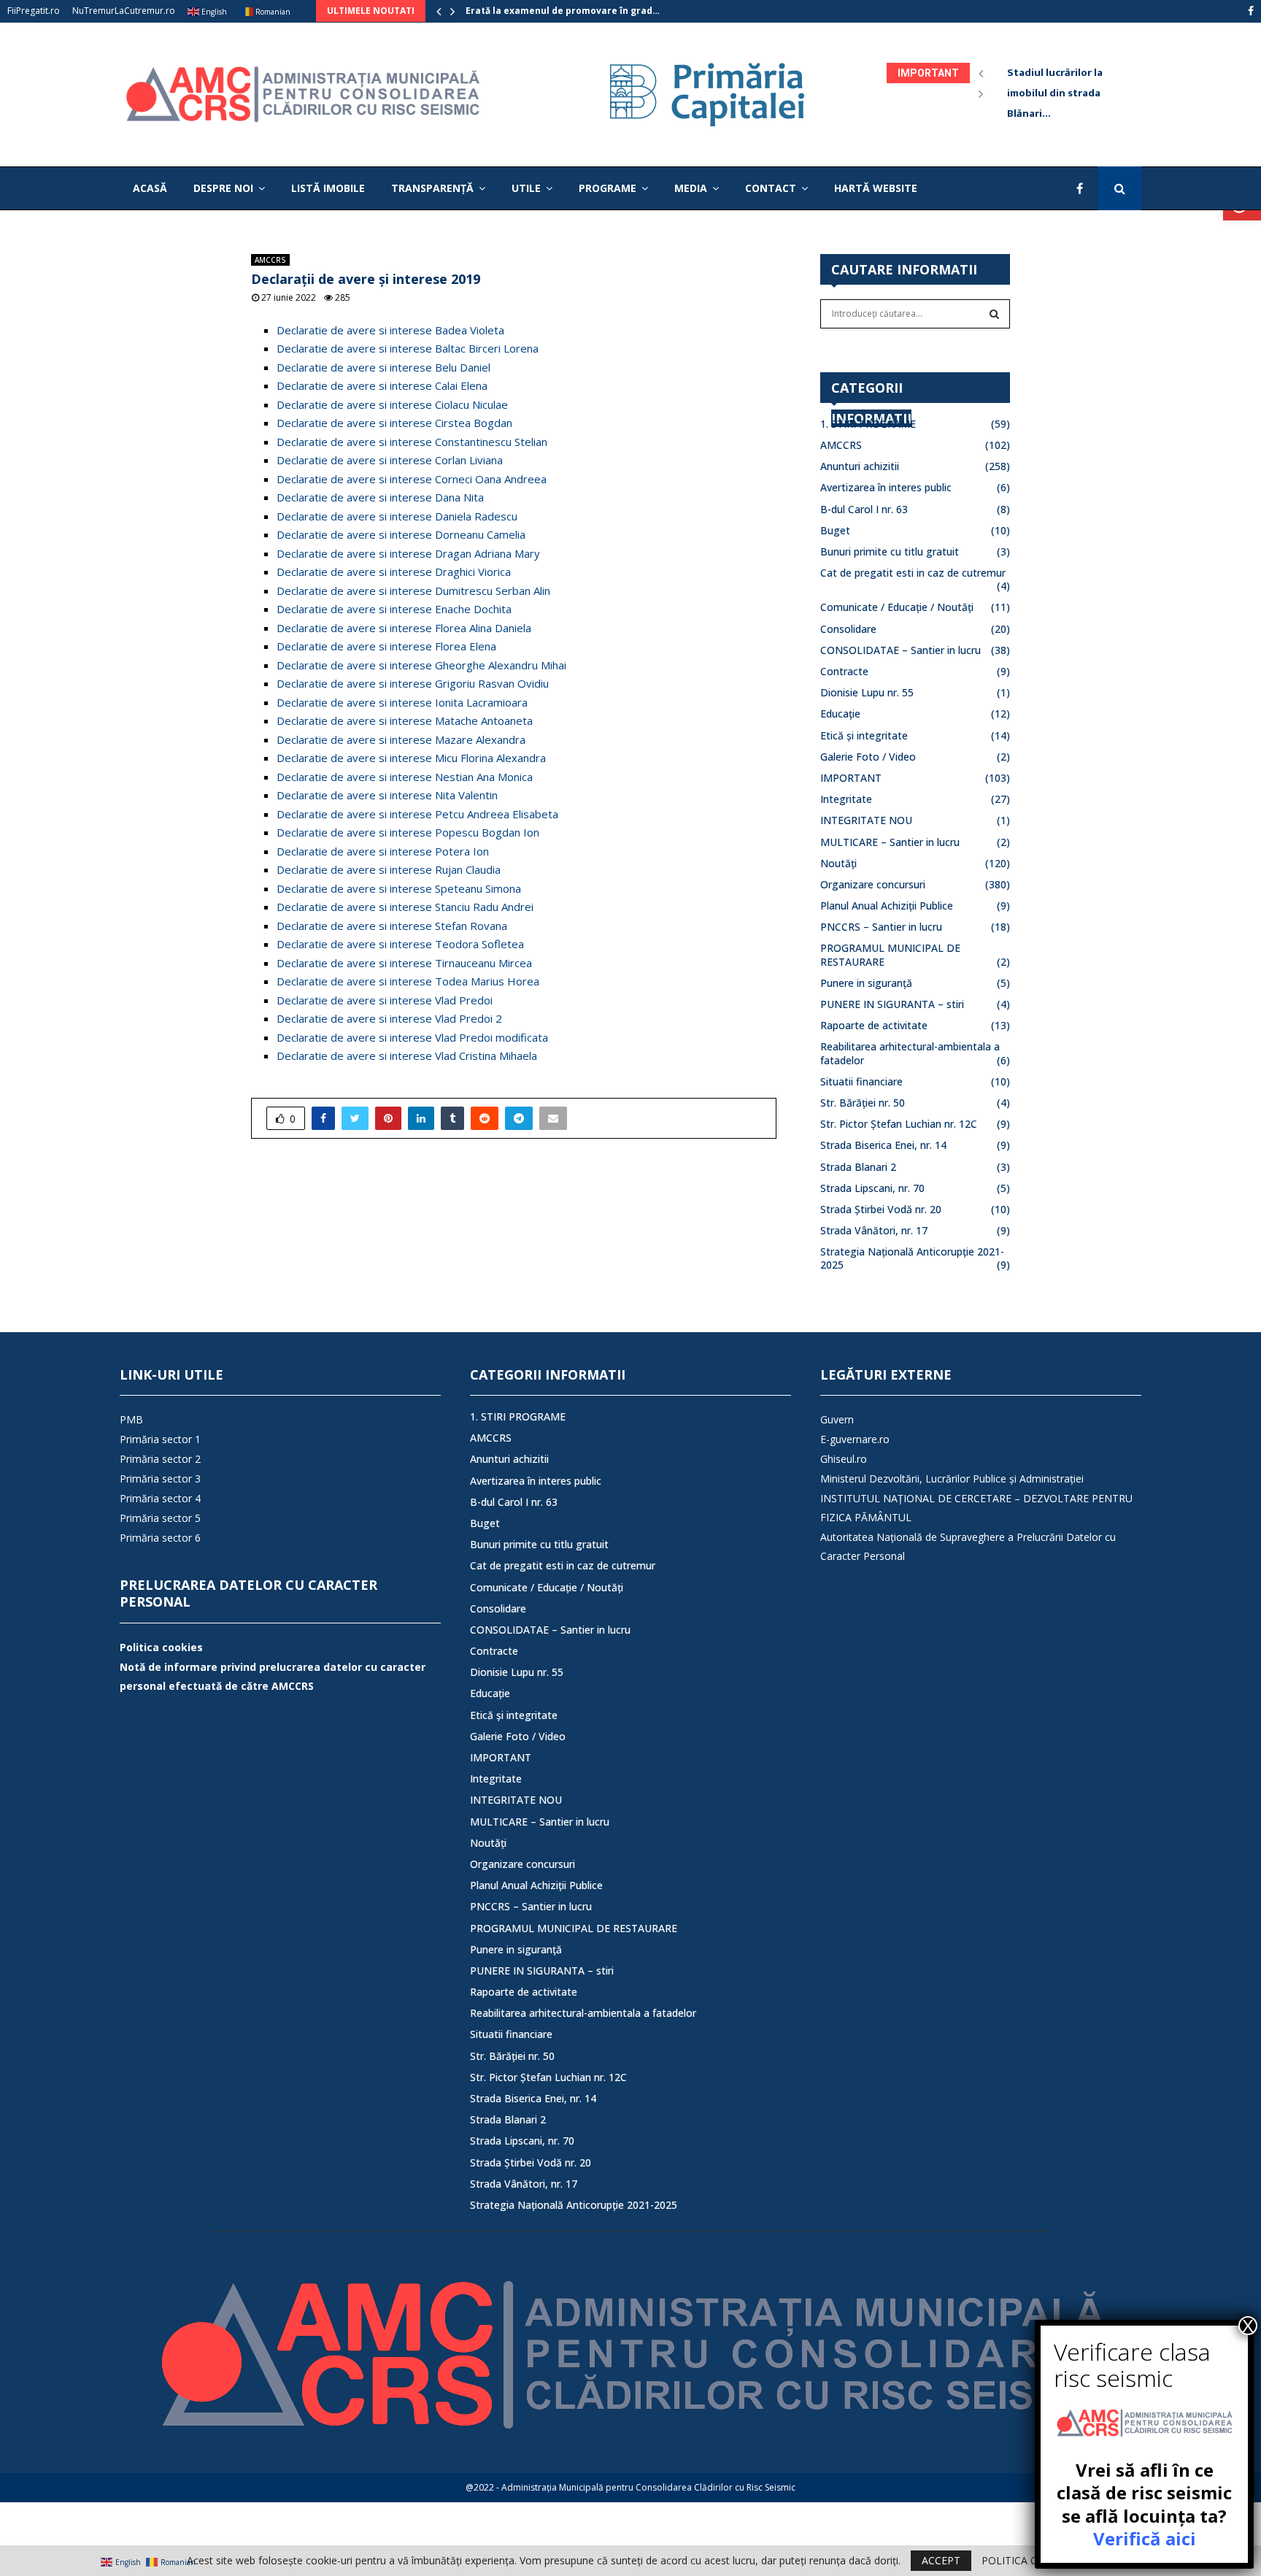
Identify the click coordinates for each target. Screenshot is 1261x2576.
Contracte (844, 671)
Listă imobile (328, 188)
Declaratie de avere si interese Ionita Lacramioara (402, 702)
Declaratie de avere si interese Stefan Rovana (392, 926)
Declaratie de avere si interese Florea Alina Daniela (404, 628)
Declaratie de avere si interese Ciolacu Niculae (392, 404)
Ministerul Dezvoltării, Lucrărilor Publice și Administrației (952, 1479)
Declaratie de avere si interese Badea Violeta (390, 330)
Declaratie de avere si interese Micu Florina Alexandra (411, 758)
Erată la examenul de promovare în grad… (563, 11)
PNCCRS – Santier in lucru (881, 927)
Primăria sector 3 (160, 1479)
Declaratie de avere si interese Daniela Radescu (397, 516)
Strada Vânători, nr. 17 (874, 1230)
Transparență (432, 188)
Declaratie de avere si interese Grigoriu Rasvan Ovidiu (413, 683)
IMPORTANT (851, 778)
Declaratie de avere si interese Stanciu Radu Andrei (405, 907)
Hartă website (876, 188)
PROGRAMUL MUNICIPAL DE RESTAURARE (574, 1928)
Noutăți (838, 863)
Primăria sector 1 (160, 1439)
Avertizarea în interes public (886, 487)
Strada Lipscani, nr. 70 (872, 1188)
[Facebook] (1083, 188)
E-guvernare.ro (855, 1439)
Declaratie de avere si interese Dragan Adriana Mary (408, 553)
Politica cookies (161, 1647)
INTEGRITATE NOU (866, 820)
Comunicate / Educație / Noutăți (897, 607)
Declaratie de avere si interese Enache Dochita (394, 609)
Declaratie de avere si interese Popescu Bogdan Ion (408, 832)
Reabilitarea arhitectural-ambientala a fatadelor (583, 2013)
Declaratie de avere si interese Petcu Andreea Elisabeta (417, 814)
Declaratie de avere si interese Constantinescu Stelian (412, 442)
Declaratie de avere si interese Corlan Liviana (390, 460)
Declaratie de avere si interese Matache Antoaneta (405, 720)
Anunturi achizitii (860, 466)
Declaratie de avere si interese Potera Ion (383, 851)
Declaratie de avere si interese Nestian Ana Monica (405, 777)
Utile (526, 188)
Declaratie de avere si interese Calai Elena (382, 385)
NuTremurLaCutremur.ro (124, 11)
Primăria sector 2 (160, 1459)
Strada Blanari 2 (858, 1167)
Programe (608, 188)
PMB (131, 1419)
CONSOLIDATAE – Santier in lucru (901, 650)
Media (691, 188)
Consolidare (848, 629)
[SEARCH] (994, 314)
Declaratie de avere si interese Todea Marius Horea (408, 981)
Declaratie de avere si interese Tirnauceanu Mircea (404, 963)
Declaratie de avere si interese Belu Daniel (383, 367)
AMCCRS (270, 260)
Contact (771, 188)
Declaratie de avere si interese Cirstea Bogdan (394, 423)
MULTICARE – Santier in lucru (890, 842)
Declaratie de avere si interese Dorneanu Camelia (401, 534)
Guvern (837, 1419)
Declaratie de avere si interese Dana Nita (380, 497)
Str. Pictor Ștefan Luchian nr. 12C (899, 1124)
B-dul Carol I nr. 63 (864, 509)
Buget (835, 530)
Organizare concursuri (873, 884)
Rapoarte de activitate (874, 1025)
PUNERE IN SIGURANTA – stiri (892, 1004)
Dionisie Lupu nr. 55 (867, 692)
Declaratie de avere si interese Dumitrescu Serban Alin (413, 591)
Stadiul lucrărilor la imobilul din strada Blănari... (1066, 93)
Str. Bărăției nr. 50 (863, 1103)
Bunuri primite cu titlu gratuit (890, 551)
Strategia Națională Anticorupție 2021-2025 (912, 1258)
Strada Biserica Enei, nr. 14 (883, 1145)
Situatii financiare (861, 1081)
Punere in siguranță (866, 983)
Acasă (150, 188)
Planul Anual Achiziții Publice (887, 906)
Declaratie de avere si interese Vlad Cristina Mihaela (407, 1056)
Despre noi (223, 188)
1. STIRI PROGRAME (868, 424)
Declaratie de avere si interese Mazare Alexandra (401, 739)
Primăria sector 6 (160, 1538)
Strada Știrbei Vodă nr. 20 (881, 1209)
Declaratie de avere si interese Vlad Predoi (385, 1000)
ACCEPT (941, 2560)
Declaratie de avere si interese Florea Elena (386, 646)
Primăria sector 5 (160, 1518)
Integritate (846, 799)
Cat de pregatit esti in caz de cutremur (913, 573)
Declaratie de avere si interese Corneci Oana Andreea (412, 479)
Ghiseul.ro (844, 1459)
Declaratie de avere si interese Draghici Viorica (394, 572)
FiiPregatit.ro (34, 11)
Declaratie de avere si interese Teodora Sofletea (400, 944)
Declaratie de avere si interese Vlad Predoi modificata (412, 1037)
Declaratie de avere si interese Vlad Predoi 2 (389, 1018)
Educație (840, 714)
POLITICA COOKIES (1028, 2561)
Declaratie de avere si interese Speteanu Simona (399, 888)
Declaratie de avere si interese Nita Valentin (387, 795)
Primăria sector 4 (160, 1498)
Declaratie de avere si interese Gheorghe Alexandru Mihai (421, 665)
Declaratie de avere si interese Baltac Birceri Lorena (408, 348)
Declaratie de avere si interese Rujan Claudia (389, 869)
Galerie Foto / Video (868, 757)
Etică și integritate (864, 735)
